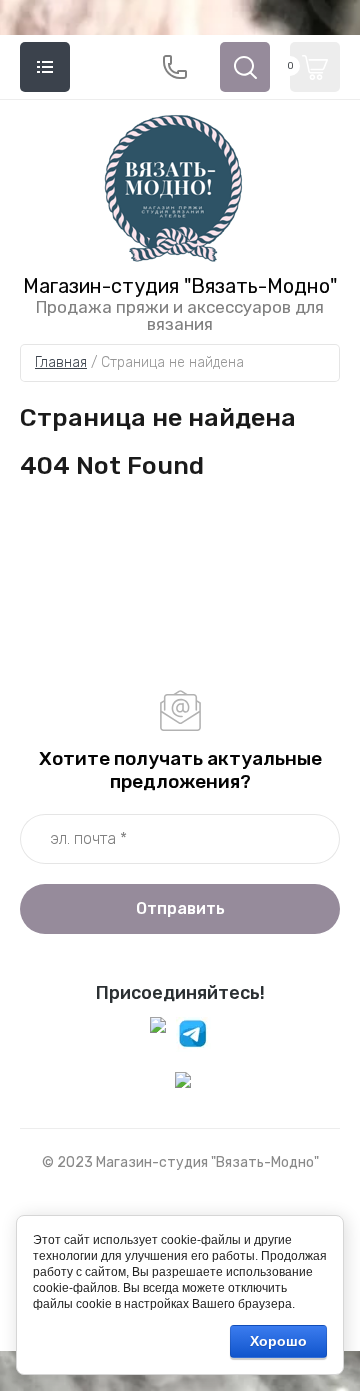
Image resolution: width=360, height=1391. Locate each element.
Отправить (180, 908)
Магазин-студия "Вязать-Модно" (180, 286)
